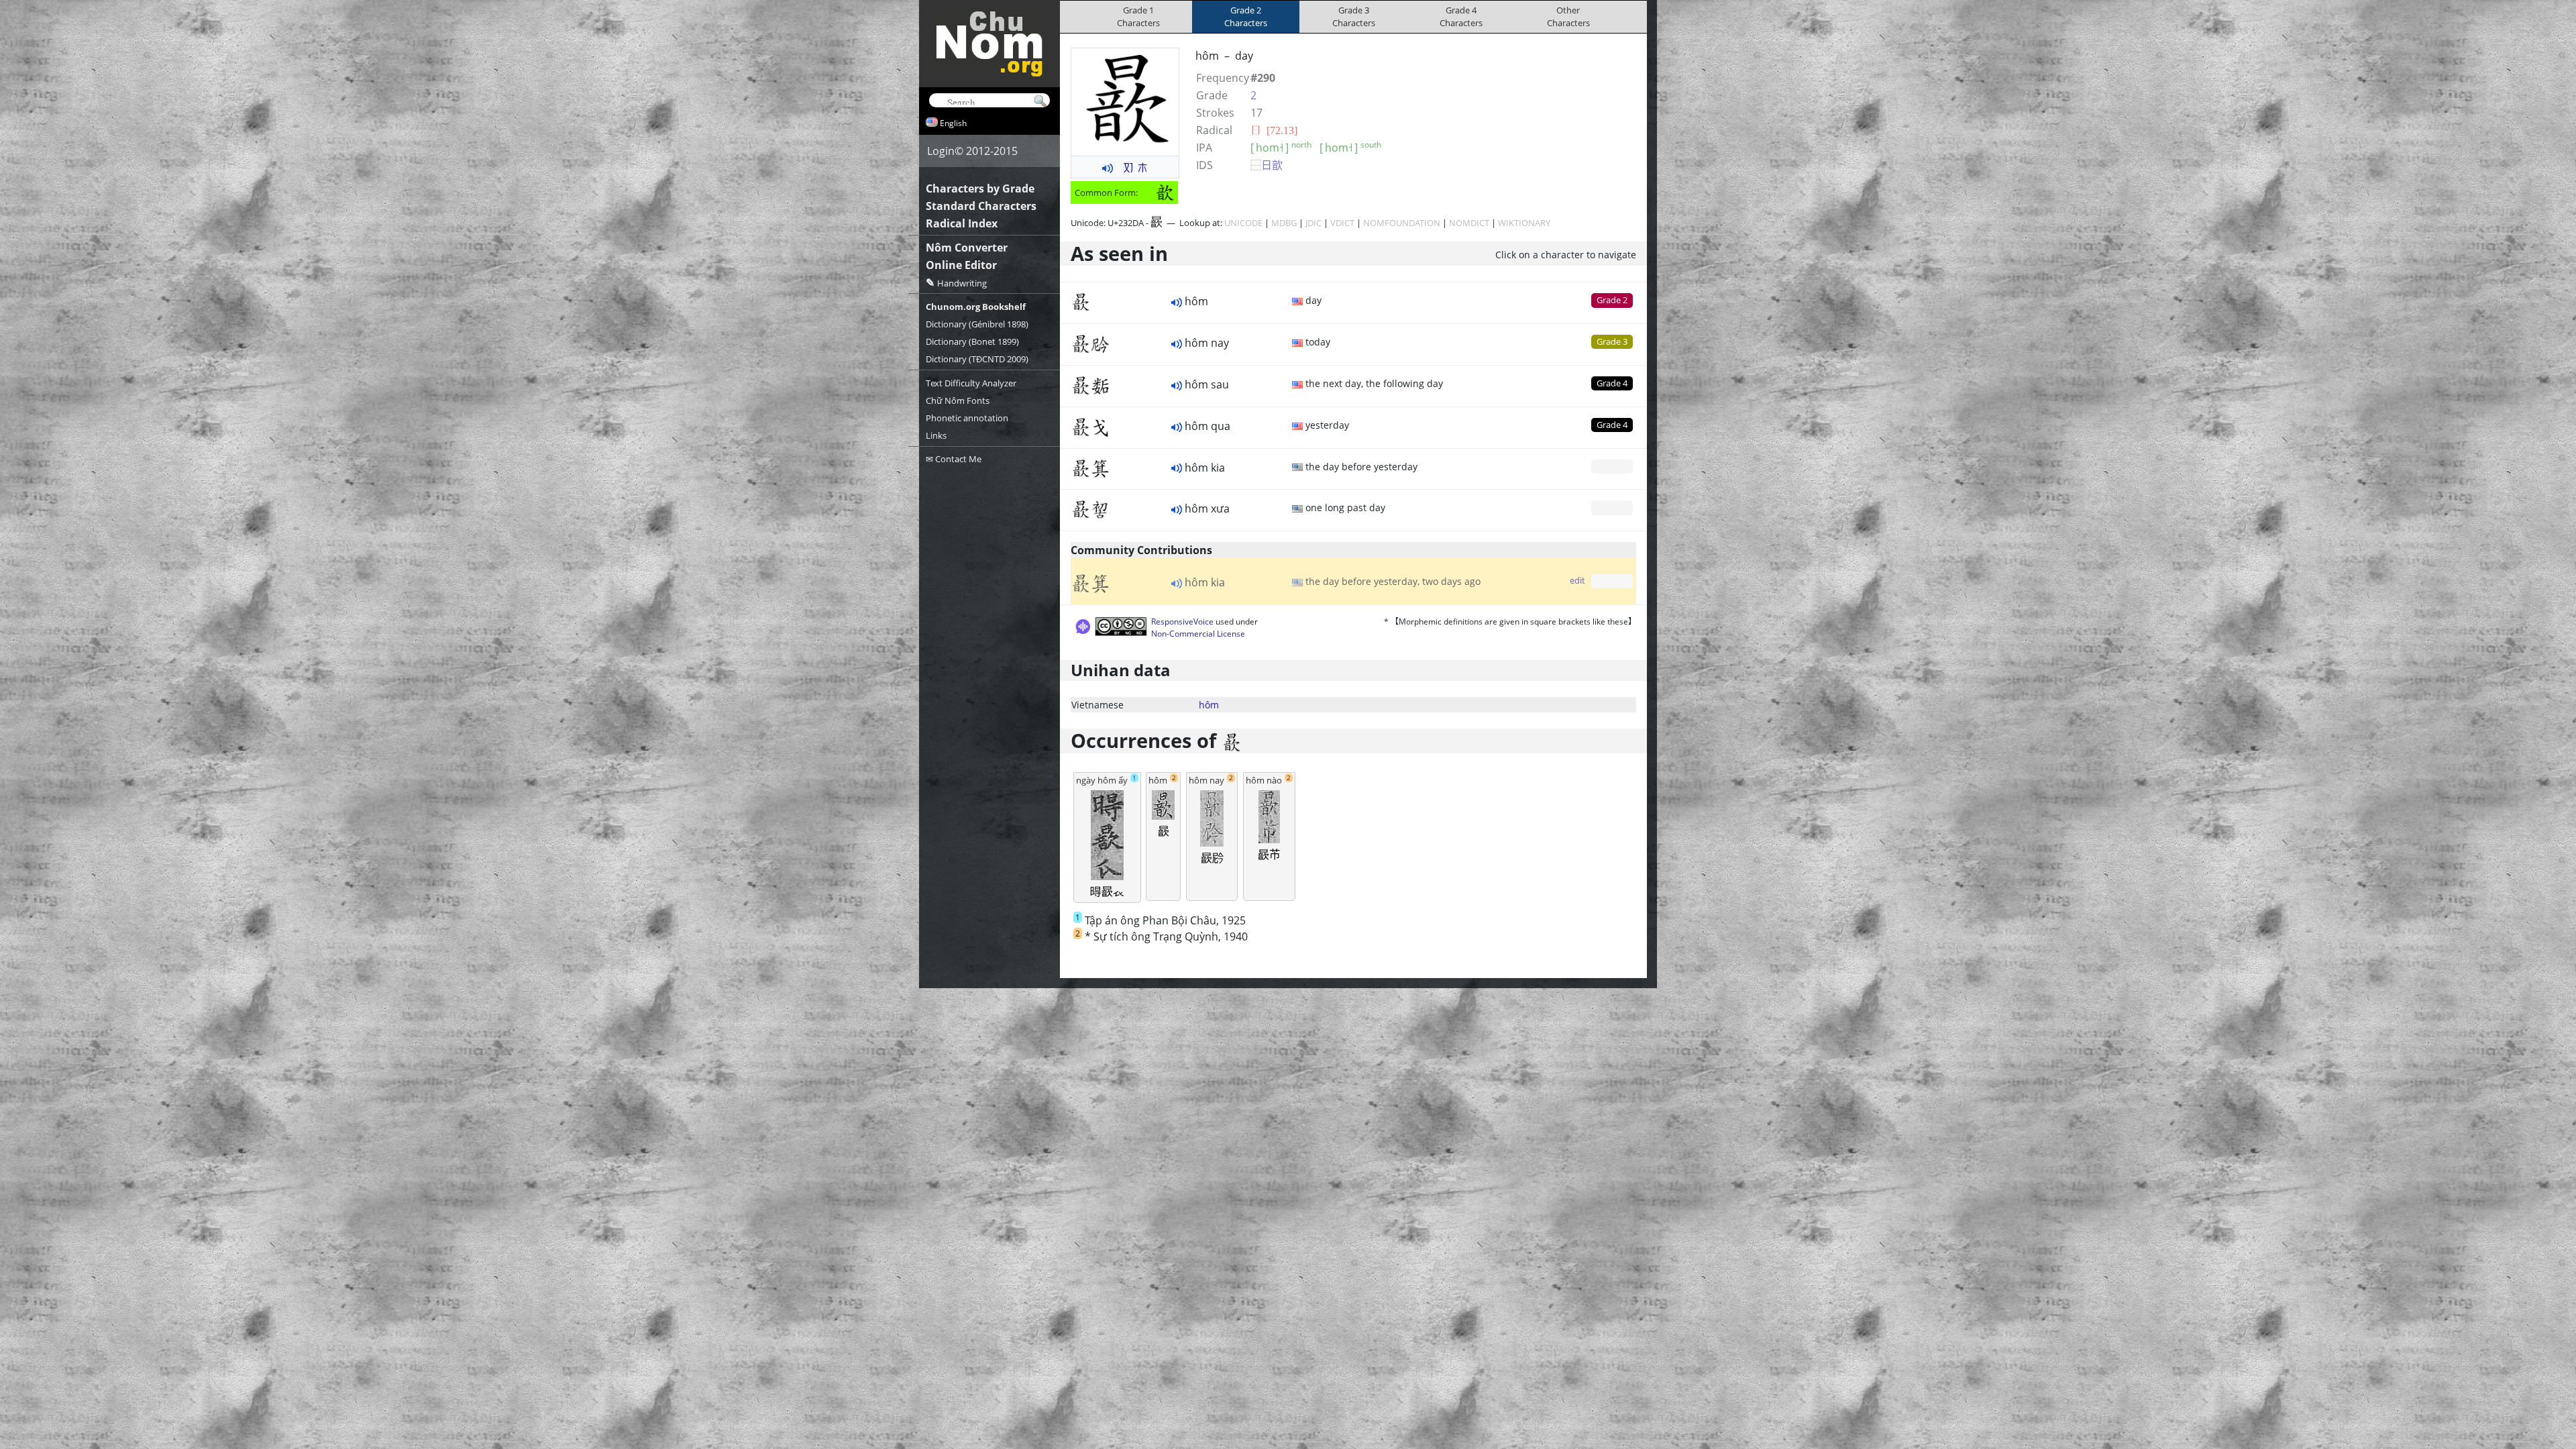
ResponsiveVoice (1182, 622)
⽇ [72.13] (1274, 130)
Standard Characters (981, 206)
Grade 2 (1612, 300)
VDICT (1342, 223)
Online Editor (961, 265)
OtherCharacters (1568, 16)
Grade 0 (1612, 466)
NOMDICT (1469, 223)
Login (941, 151)
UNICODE (1243, 223)
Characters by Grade (980, 189)
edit (1577, 580)
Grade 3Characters (1354, 16)
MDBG (1284, 223)
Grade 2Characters (1246, 16)
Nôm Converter (967, 248)
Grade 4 (1612, 383)
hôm (1209, 705)
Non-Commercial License (1198, 634)
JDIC (1313, 223)
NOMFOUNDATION (1402, 223)
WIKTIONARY (1524, 223)
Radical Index (962, 223)
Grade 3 (1612, 341)
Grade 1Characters (1138, 16)
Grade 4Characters (1461, 16)
